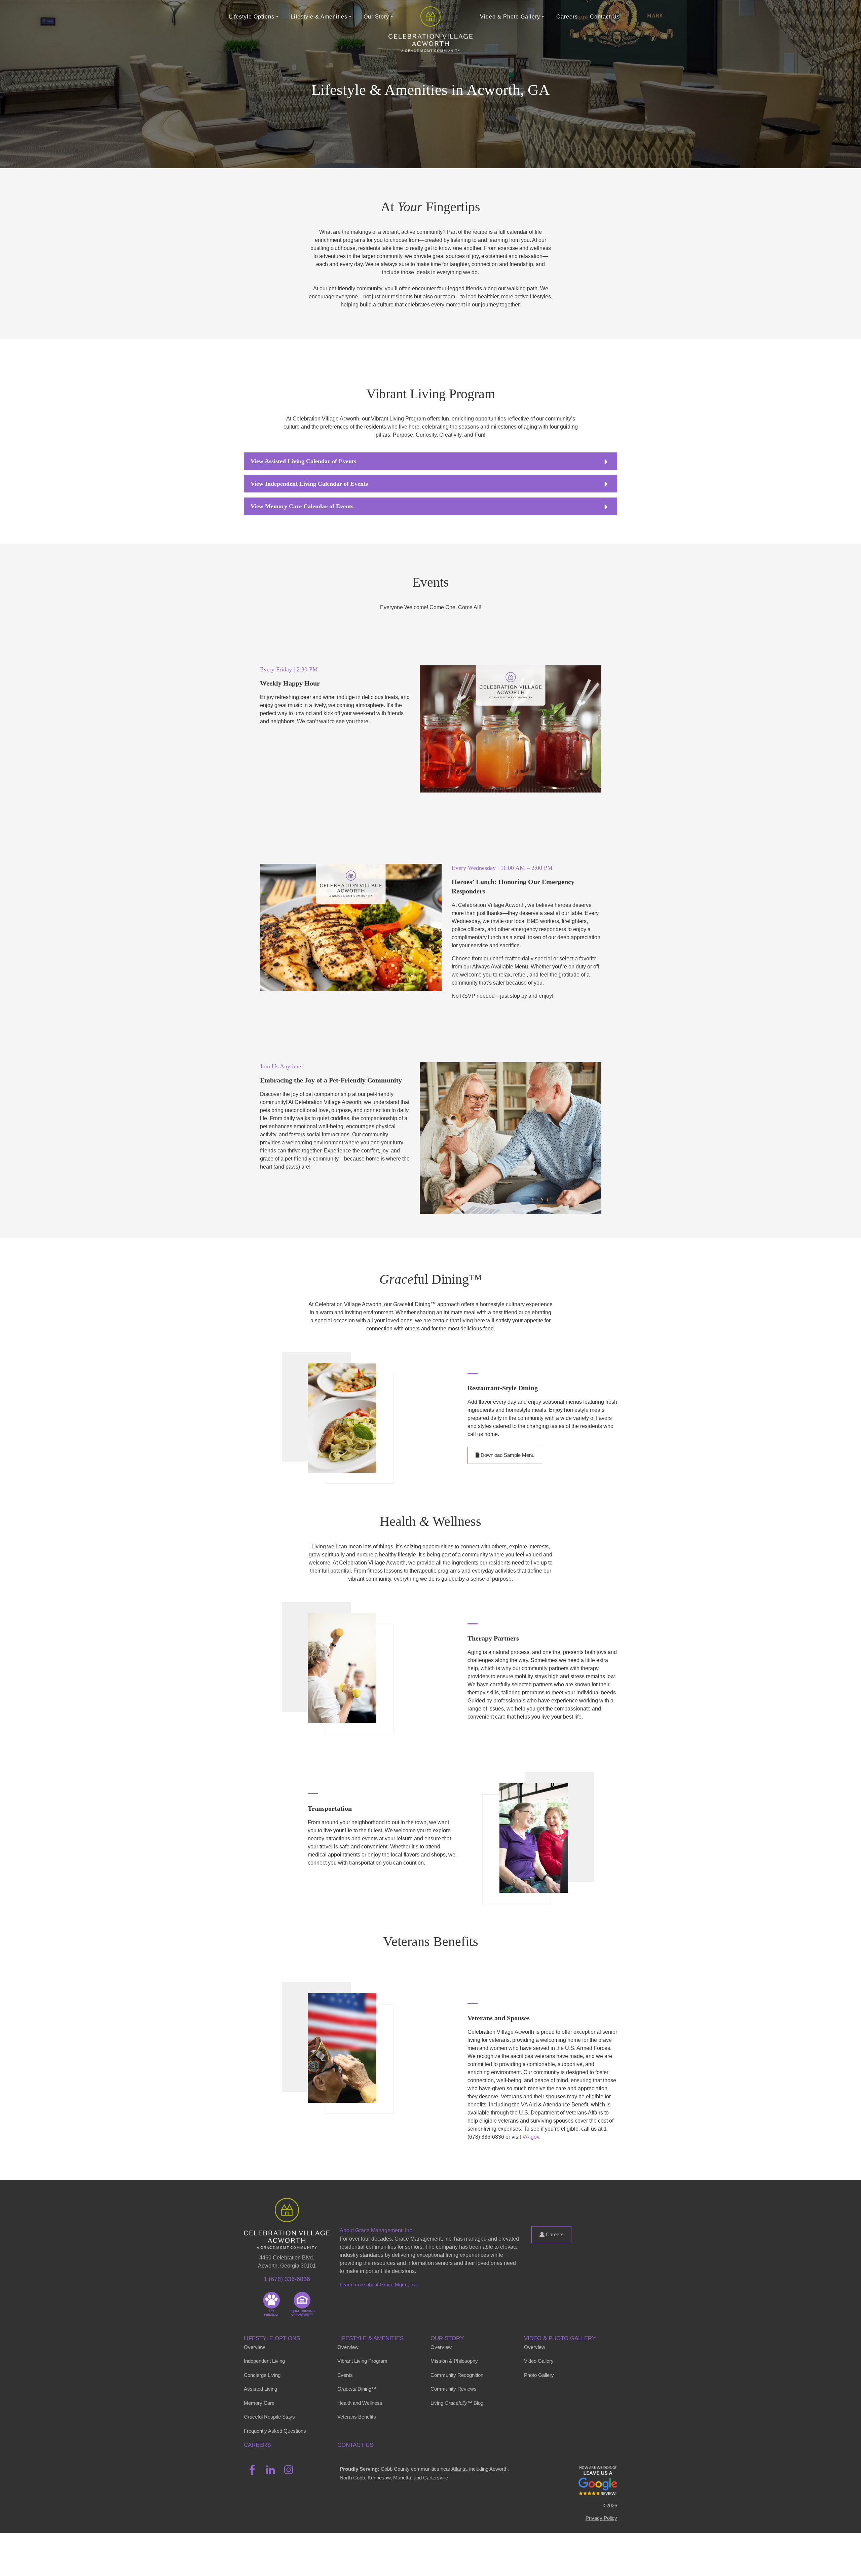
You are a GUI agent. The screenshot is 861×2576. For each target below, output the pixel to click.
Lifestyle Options (272, 2338)
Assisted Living (260, 2389)
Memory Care (259, 2403)
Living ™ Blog (457, 2403)
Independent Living (264, 2361)
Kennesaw (379, 2478)
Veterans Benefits (357, 2417)
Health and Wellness (360, 2403)
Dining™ (357, 2389)
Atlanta (459, 2469)
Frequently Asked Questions (275, 2431)
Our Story (447, 2338)
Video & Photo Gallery (560, 2338)
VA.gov (531, 2137)
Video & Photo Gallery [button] (510, 17)
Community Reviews (454, 2389)
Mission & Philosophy (454, 2361)
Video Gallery (539, 2361)
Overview (254, 2347)
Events (345, 2375)
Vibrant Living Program (362, 2361)
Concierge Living (262, 2375)
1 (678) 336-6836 (287, 2279)
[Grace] (430, 17)
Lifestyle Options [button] (252, 17)
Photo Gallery (539, 2375)
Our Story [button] (376, 17)
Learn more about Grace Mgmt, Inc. (379, 2285)
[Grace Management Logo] (287, 2208)
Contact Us (605, 17)
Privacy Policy (601, 2518)
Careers (567, 17)
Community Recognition (457, 2375)
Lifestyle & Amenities (370, 2338)
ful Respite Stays (269, 2417)
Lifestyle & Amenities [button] (319, 17)
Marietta (402, 2478)
